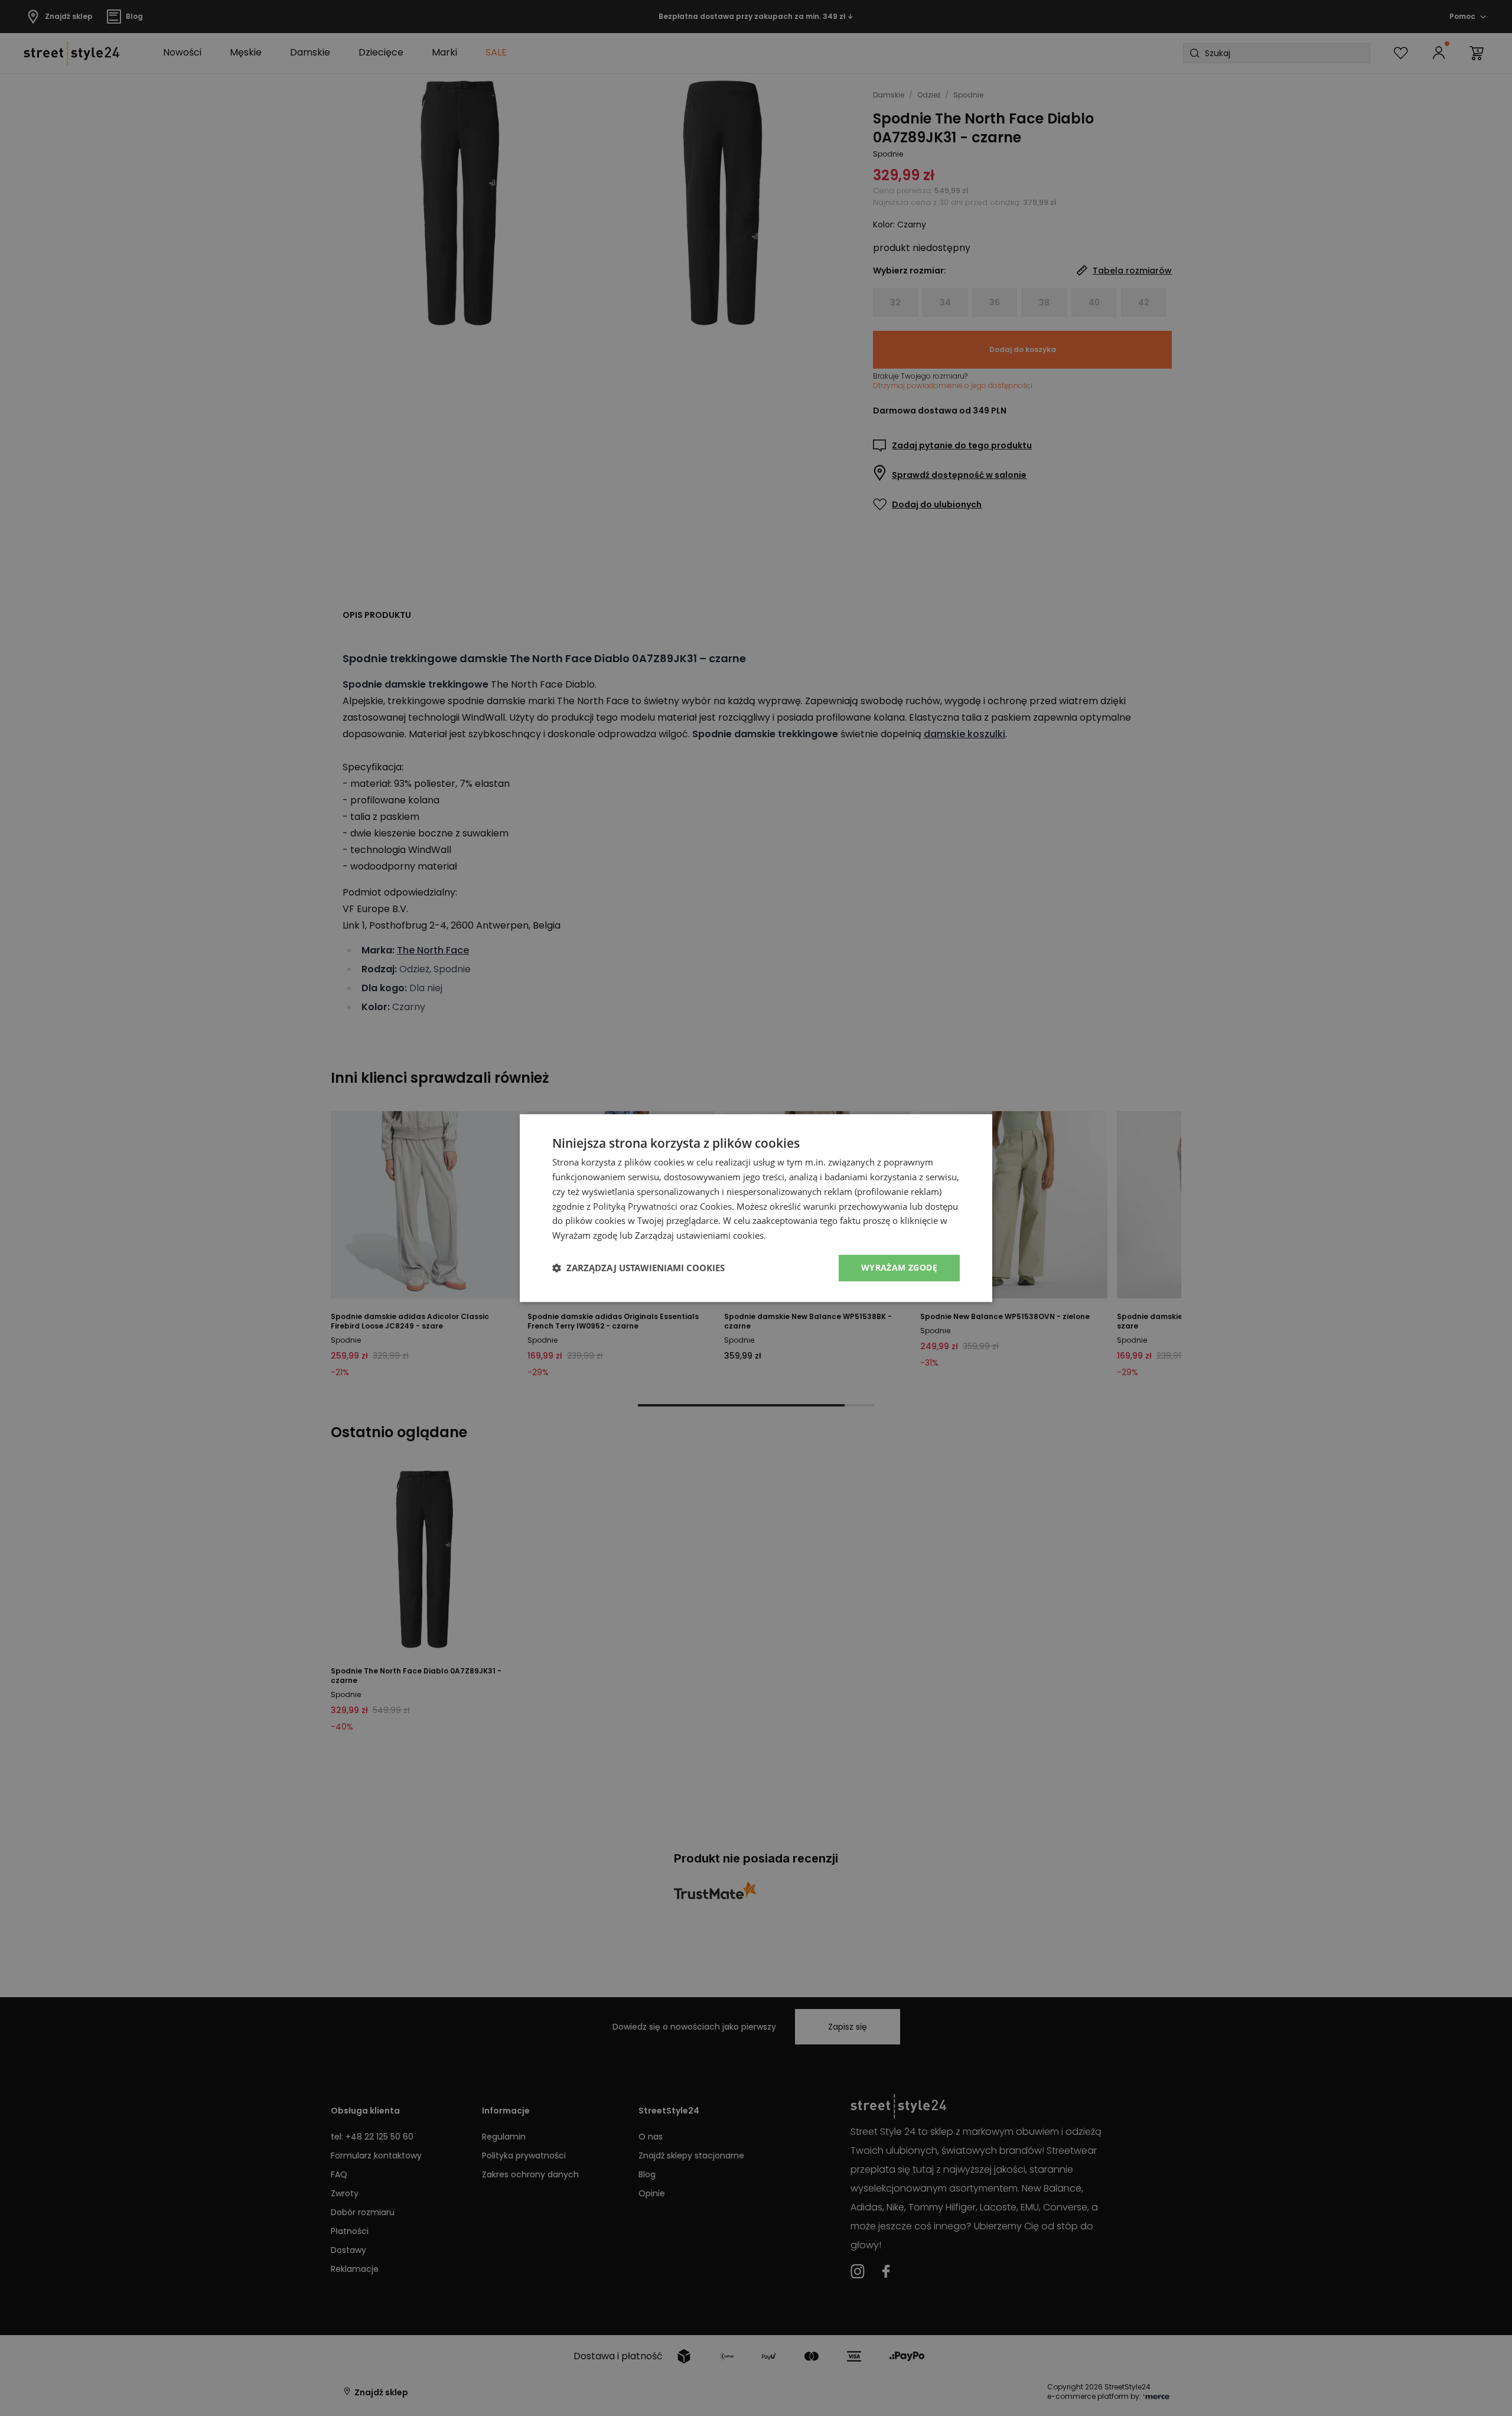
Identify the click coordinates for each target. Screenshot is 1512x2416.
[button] (638, 1268)
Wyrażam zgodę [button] (899, 1267)
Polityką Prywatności (635, 1206)
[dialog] (756, 1208)
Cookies (716, 1206)
